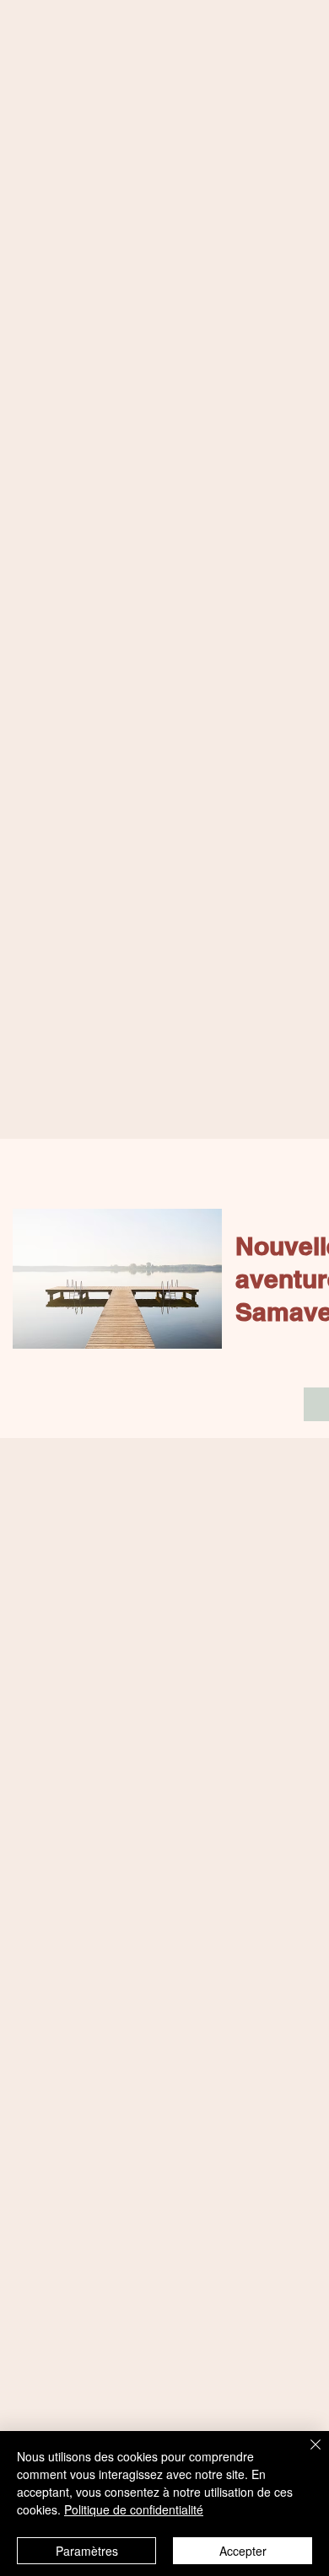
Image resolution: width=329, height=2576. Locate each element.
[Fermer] (305, 2455)
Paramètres (87, 2551)
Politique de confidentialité (134, 2509)
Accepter (243, 2551)
